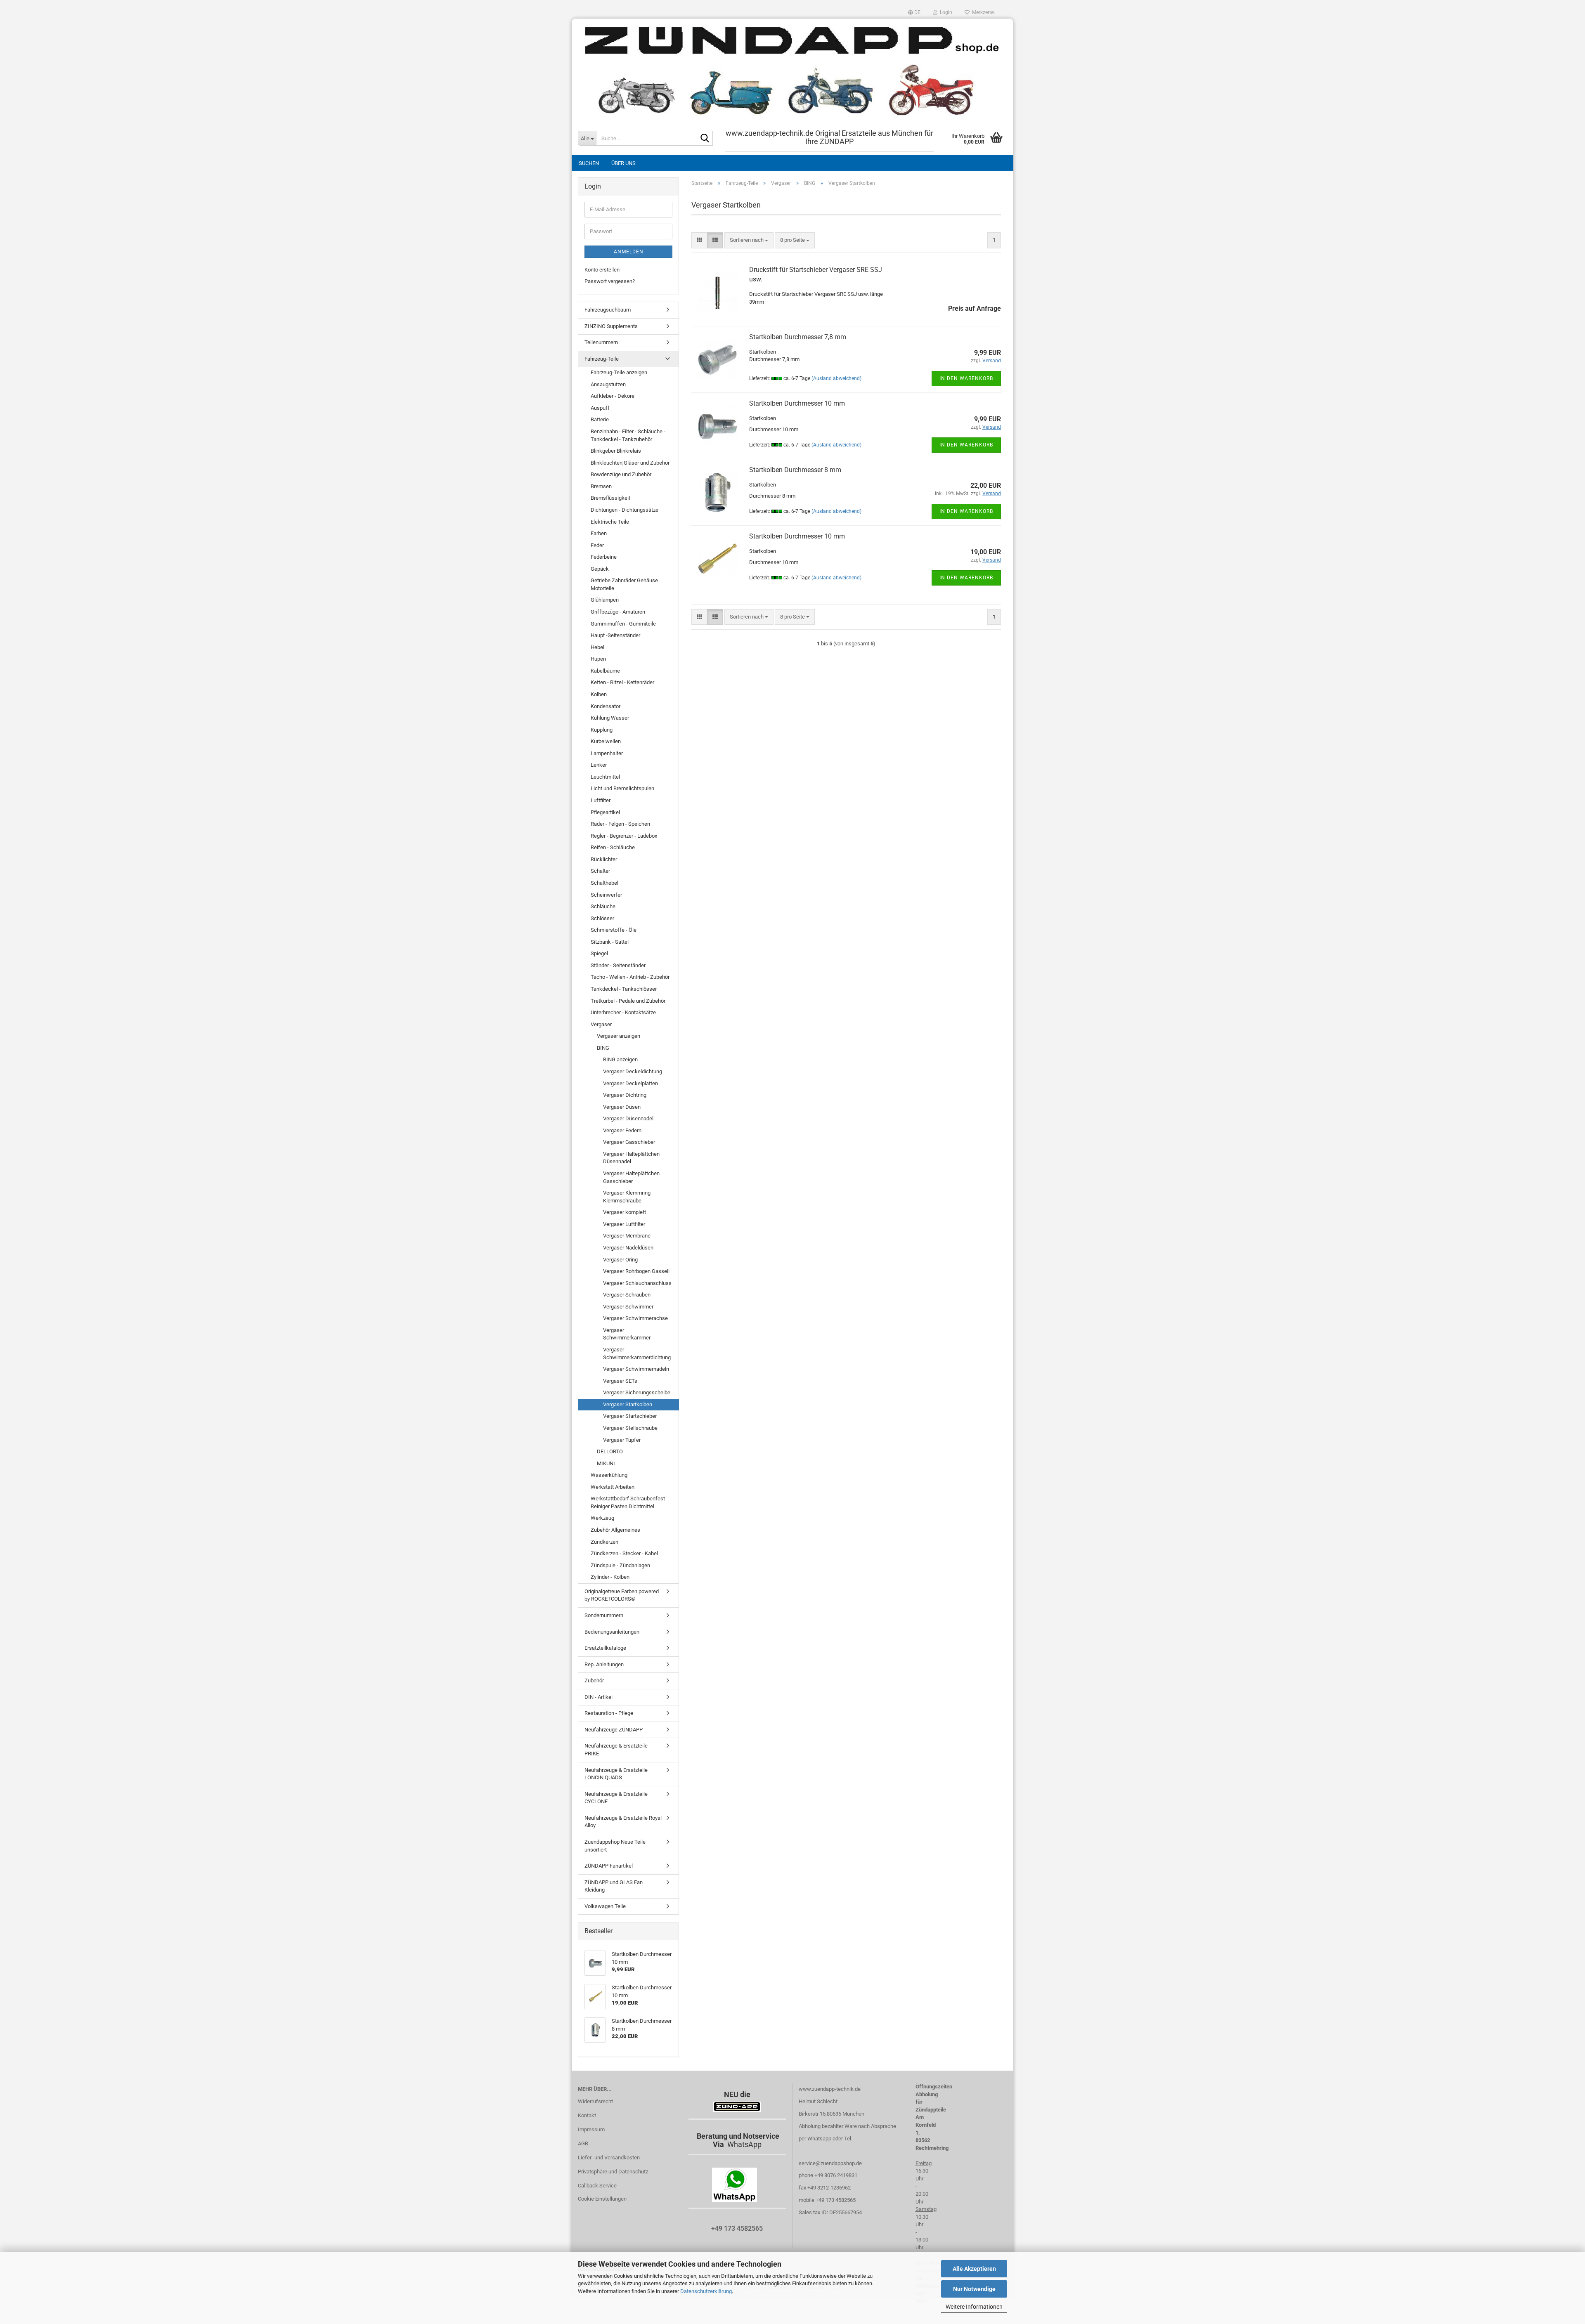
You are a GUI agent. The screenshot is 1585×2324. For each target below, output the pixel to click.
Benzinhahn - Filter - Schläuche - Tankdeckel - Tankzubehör (628, 435)
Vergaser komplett (625, 1212)
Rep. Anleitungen (604, 1664)
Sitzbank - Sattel (610, 942)
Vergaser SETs (620, 1381)
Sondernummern (604, 1615)
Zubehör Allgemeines (615, 1530)
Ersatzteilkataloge (605, 1648)
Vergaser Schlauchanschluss (637, 1283)
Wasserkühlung (609, 1475)
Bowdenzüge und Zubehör (621, 474)
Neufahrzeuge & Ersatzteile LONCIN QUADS (616, 1774)
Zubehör (594, 1680)
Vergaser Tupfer (622, 1440)
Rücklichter (604, 859)
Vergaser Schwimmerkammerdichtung (637, 1353)
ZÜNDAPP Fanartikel (609, 1866)
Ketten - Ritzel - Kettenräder (622, 682)
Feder (597, 545)
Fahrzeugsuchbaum (608, 310)
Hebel (597, 647)
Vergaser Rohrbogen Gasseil (636, 1271)
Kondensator (606, 706)
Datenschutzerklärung (706, 2291)
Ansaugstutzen (608, 384)
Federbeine (604, 557)
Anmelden (629, 252)
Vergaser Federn (622, 1130)
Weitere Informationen (974, 2307)
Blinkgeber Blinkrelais (616, 451)
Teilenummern (601, 342)
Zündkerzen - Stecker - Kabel (624, 1553)
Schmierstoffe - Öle (614, 930)
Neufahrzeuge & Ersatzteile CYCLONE (616, 1798)
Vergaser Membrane (627, 1236)
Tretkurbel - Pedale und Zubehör (628, 1001)
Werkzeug (602, 1518)
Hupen (598, 659)
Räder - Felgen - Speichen (620, 824)
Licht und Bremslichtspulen (622, 788)
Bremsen (601, 486)
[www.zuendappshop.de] (792, 70)
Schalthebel (604, 883)
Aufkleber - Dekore (613, 396)
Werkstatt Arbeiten (613, 1487)
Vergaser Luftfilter (624, 1224)
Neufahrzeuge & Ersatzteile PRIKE (616, 1750)
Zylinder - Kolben (610, 1577)
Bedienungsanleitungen (612, 1632)
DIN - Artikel (599, 1697)
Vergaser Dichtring (625, 1095)
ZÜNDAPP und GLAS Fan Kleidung (614, 1886)
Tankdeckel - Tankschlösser (624, 989)
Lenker (599, 765)
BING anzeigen (620, 1059)
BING (603, 1048)
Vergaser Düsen (622, 1107)
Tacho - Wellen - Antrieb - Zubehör (630, 977)
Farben (599, 533)
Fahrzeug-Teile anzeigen (619, 372)
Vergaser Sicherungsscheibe (637, 1392)
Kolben (599, 694)
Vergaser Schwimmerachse (635, 1318)
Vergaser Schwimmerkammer (627, 1334)
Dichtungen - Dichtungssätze (625, 510)
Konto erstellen (602, 270)
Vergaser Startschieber (630, 1416)
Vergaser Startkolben (628, 1404)
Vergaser (601, 1024)
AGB (583, 2143)
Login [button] (945, 12)
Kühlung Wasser (610, 718)
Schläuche (603, 906)
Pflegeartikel (605, 812)
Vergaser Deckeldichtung (633, 1071)
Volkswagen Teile (605, 1906)
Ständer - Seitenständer (618, 965)
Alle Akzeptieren (974, 2269)
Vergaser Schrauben (627, 1295)
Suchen (589, 163)
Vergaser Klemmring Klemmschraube (627, 1197)
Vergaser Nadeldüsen (628, 1248)
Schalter (600, 871)
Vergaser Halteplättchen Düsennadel (631, 1158)
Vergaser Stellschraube (630, 1428)
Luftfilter (601, 800)
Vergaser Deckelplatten (630, 1083)
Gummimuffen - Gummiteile (623, 624)
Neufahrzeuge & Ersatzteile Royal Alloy (623, 1822)
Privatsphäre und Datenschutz (613, 2172)
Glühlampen (605, 600)
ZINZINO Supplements (611, 326)
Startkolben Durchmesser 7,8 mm (798, 337)
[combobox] (749, 240)
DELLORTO (610, 1451)
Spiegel (599, 953)
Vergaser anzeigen (619, 1036)
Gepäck (600, 569)
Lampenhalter (607, 753)
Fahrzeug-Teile (602, 359)
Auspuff (600, 408)
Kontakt (587, 2115)
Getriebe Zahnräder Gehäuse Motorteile (624, 584)
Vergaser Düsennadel (628, 1118)
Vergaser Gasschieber (629, 1142)
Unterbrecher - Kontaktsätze (623, 1012)
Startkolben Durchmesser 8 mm (795, 470)
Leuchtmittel (605, 777)
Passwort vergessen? (610, 281)
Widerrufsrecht (595, 2101)
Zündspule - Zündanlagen (620, 1565)
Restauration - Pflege (609, 1713)
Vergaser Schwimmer (628, 1307)
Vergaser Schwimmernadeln (636, 1369)
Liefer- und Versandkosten (609, 2157)
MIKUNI (606, 1463)
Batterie (600, 419)
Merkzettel (982, 12)
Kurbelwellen (606, 741)
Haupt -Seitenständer (615, 635)
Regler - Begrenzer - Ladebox (624, 836)
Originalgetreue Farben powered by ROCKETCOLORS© (622, 1595)
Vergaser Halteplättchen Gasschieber (631, 1177)
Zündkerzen (604, 1542)
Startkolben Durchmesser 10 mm (797, 403)
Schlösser (602, 918)
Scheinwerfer (606, 895)
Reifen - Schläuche (613, 847)
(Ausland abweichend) (836, 378)
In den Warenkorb (966, 378)
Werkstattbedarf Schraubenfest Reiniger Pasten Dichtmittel (628, 1502)
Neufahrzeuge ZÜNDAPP (614, 1730)
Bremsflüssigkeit (610, 498)
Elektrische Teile (610, 522)
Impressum (591, 2129)
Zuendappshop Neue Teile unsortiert (615, 1846)
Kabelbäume (605, 671)
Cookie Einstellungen (602, 2199)
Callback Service (597, 2186)
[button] (914, 12)
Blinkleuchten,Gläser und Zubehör (630, 463)
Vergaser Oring (620, 1260)
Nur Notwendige (974, 2289)
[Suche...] (705, 139)
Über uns (623, 163)
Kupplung (602, 730)
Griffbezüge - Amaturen (618, 612)
